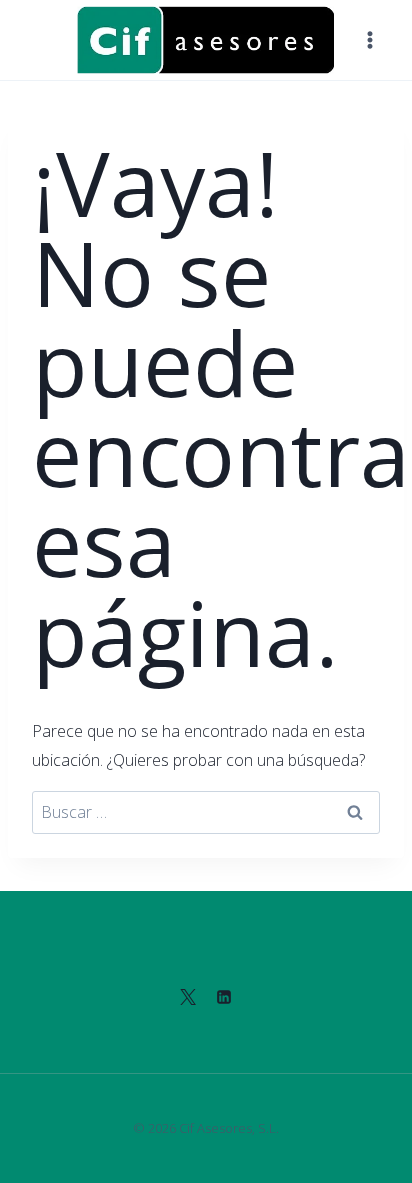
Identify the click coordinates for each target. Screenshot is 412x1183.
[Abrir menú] (369, 39)
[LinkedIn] (224, 997)
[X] (188, 997)
